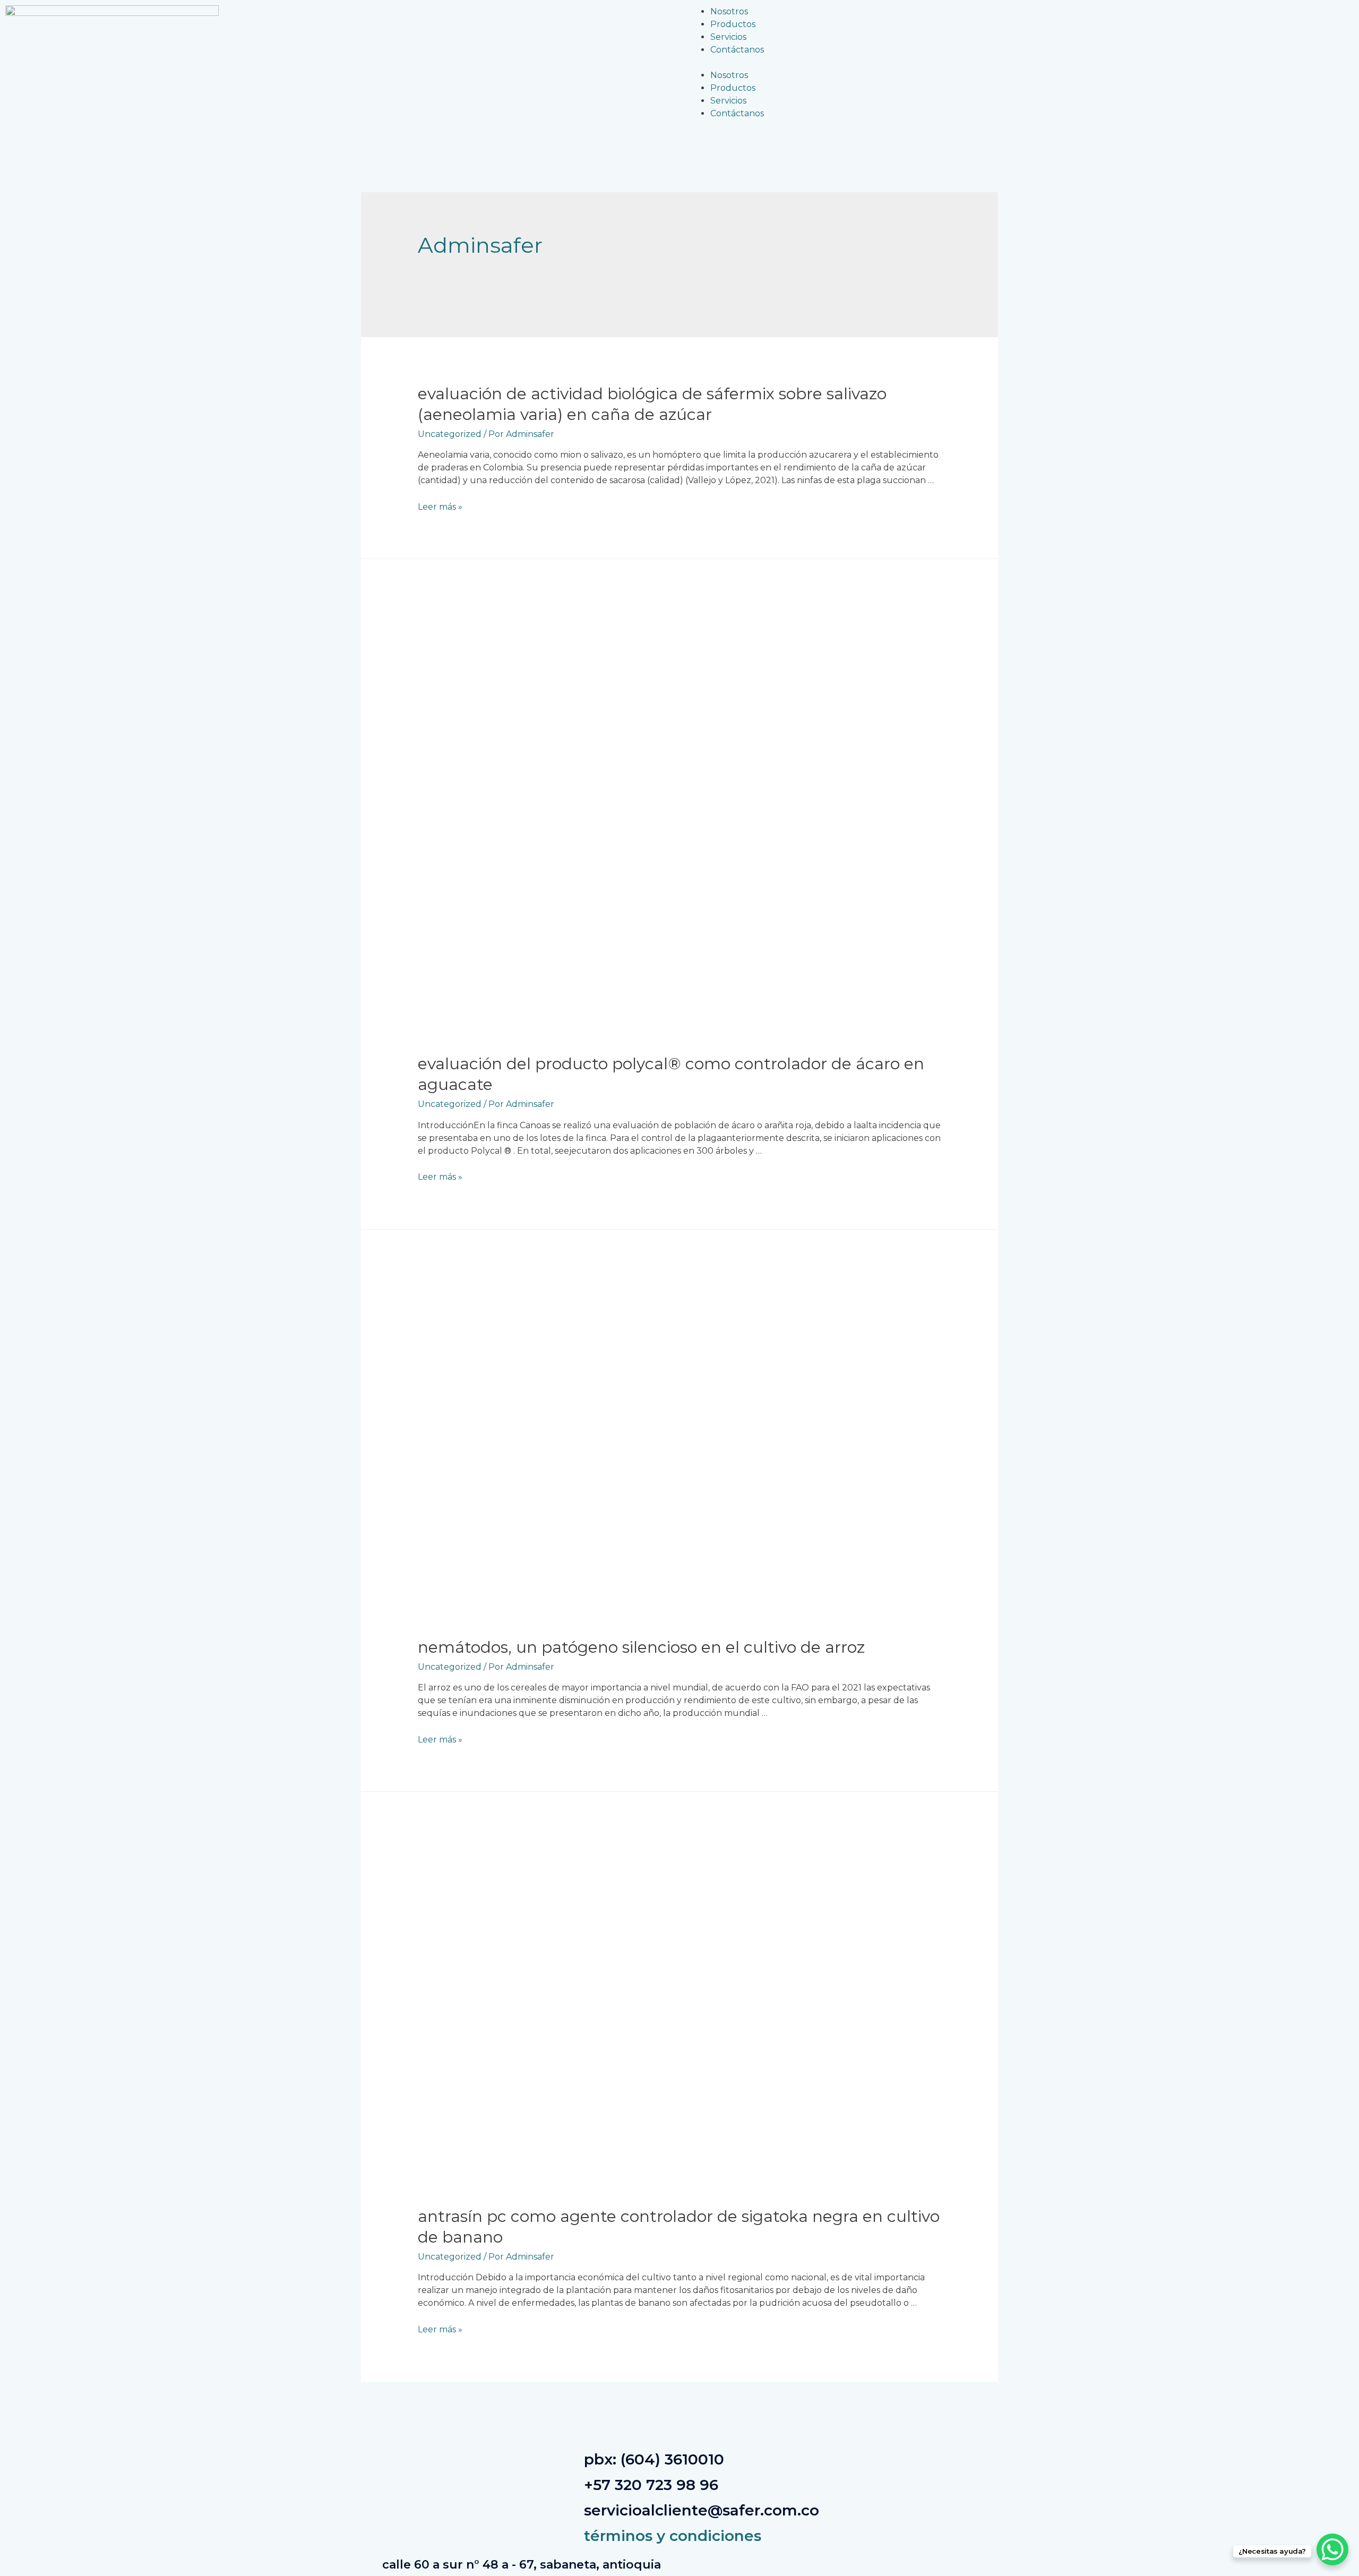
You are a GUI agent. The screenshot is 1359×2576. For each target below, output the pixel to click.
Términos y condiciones (673, 2536)
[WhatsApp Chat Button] (1332, 2549)
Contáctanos (737, 50)
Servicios (728, 37)
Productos (733, 24)
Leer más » (440, 507)
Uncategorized (450, 434)
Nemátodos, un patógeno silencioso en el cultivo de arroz (641, 1647)
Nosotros (729, 11)
